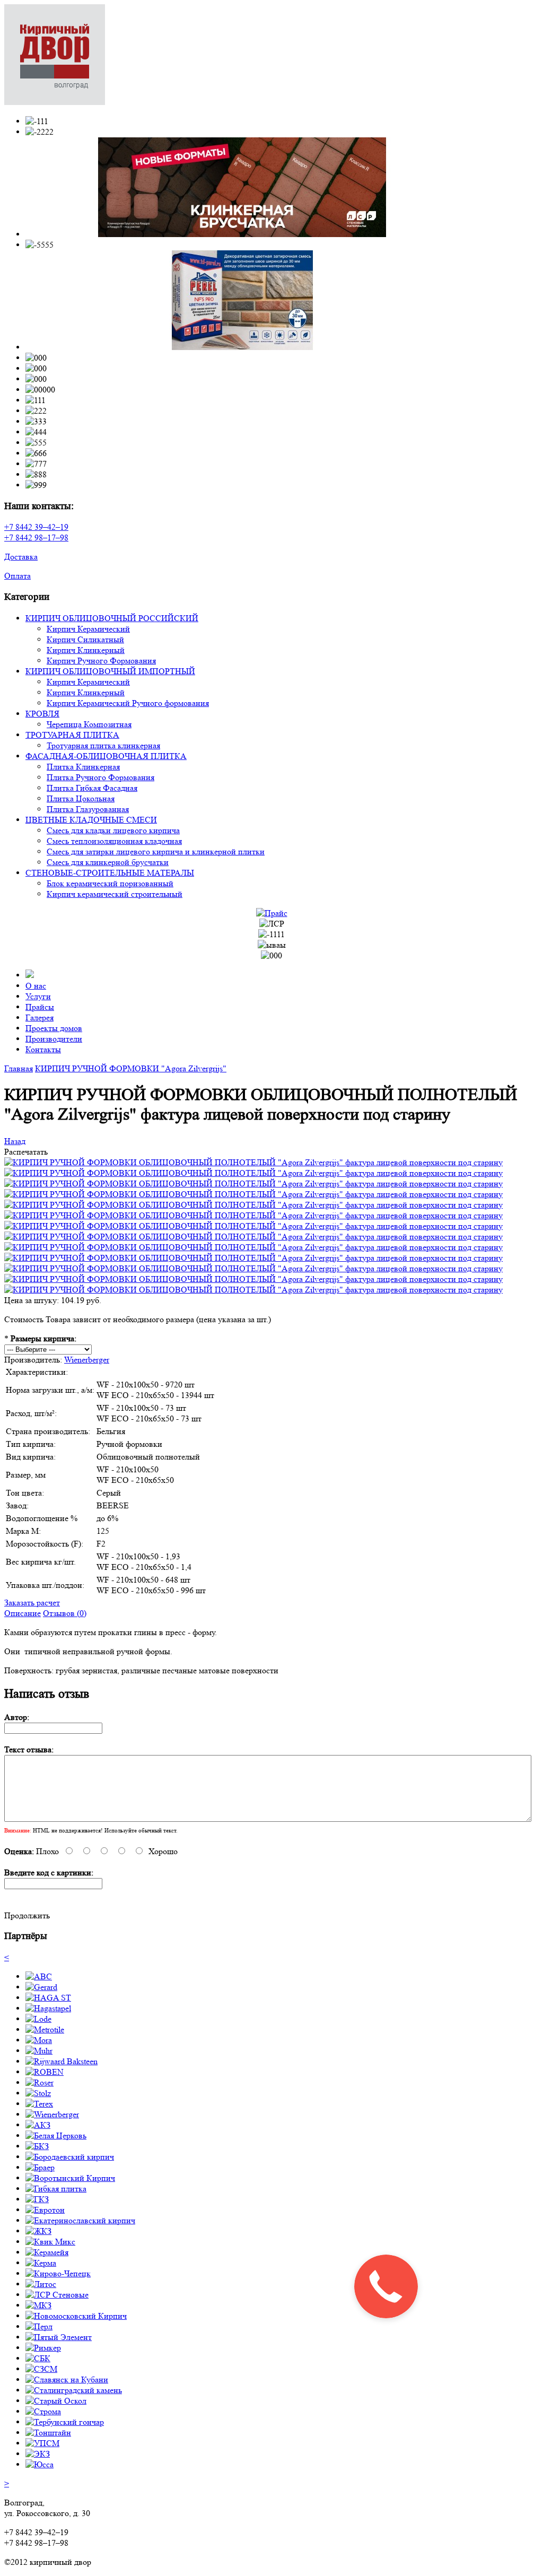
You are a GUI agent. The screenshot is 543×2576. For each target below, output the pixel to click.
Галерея (40, 1018)
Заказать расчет (32, 1603)
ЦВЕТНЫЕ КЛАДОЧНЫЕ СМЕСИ (91, 820)
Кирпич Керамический (88, 629)
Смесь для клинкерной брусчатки (108, 862)
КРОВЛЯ (42, 714)
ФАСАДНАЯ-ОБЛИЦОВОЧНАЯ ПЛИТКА (106, 756)
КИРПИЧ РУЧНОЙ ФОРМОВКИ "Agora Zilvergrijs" (131, 1068)
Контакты (43, 1049)
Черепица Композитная (89, 724)
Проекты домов (54, 1028)
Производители (54, 1039)
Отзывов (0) (65, 1613)
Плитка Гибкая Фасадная (92, 788)
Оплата (17, 576)
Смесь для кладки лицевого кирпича (113, 830)
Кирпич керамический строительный (115, 894)
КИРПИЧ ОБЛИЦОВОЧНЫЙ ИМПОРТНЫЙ (110, 671)
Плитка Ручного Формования (100, 777)
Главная (19, 1068)
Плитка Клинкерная (83, 767)
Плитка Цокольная (81, 798)
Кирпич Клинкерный (86, 650)
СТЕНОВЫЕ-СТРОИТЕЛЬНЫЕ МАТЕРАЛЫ (110, 873)
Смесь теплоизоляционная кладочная (114, 841)
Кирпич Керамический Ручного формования (128, 703)
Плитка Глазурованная (88, 809)
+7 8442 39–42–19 (36, 527)
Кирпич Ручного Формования (101, 661)
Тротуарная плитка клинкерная (103, 745)
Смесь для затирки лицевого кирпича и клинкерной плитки (156, 852)
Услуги (38, 996)
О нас (36, 986)
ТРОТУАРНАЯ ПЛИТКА (72, 735)
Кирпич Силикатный (85, 639)
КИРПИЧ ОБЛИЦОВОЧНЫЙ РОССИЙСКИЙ (112, 618)
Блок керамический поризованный (110, 883)
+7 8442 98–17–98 (36, 538)
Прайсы (40, 1007)
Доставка (21, 557)
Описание (23, 1613)
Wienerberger (87, 1360)
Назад (15, 1141)
